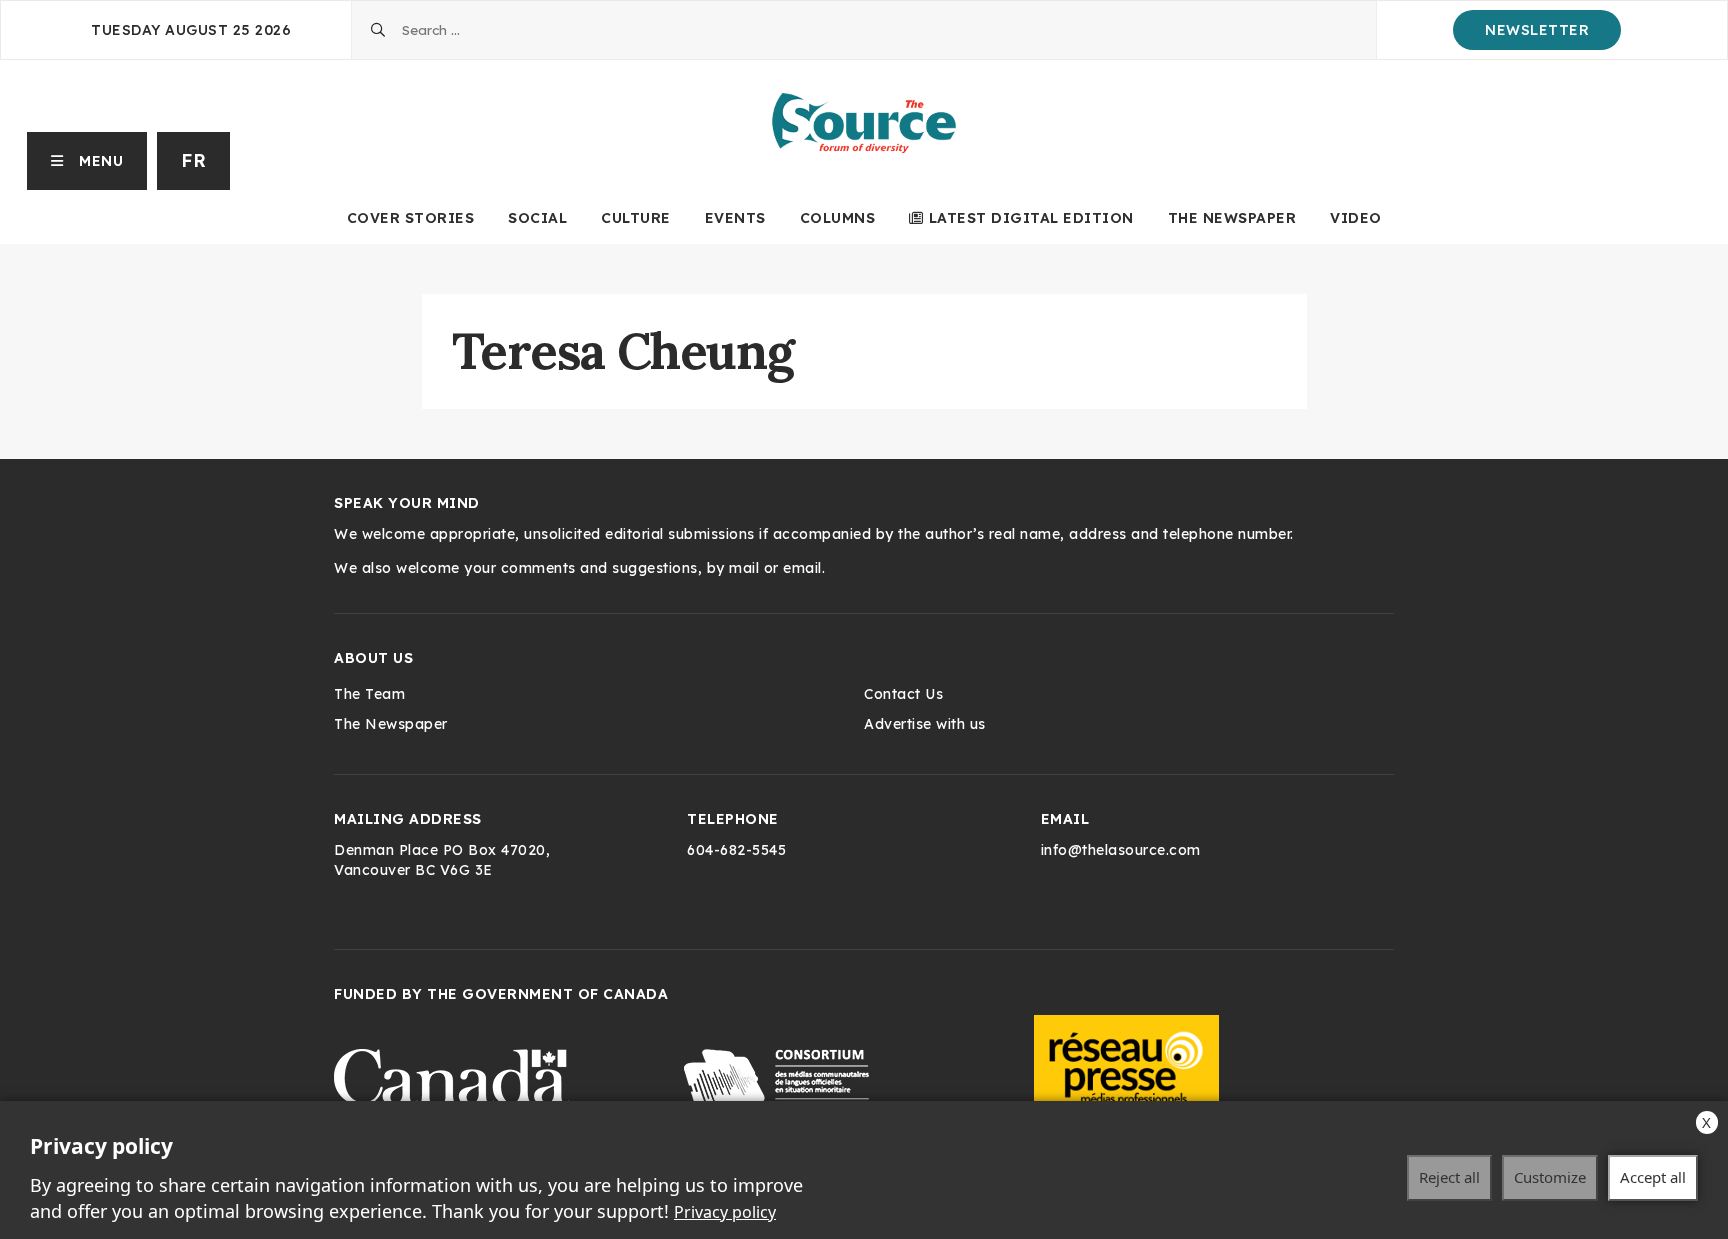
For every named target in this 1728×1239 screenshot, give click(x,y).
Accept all (1653, 1177)
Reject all (1449, 1177)
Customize (1550, 1177)
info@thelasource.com (1121, 850)
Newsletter (1537, 30)
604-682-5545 (736, 850)
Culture (636, 218)
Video (1356, 218)
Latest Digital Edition (1031, 218)
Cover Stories (411, 218)
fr (193, 160)
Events (735, 218)
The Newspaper (1232, 218)
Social (537, 218)
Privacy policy (725, 1212)
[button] (87, 161)
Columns (838, 218)
